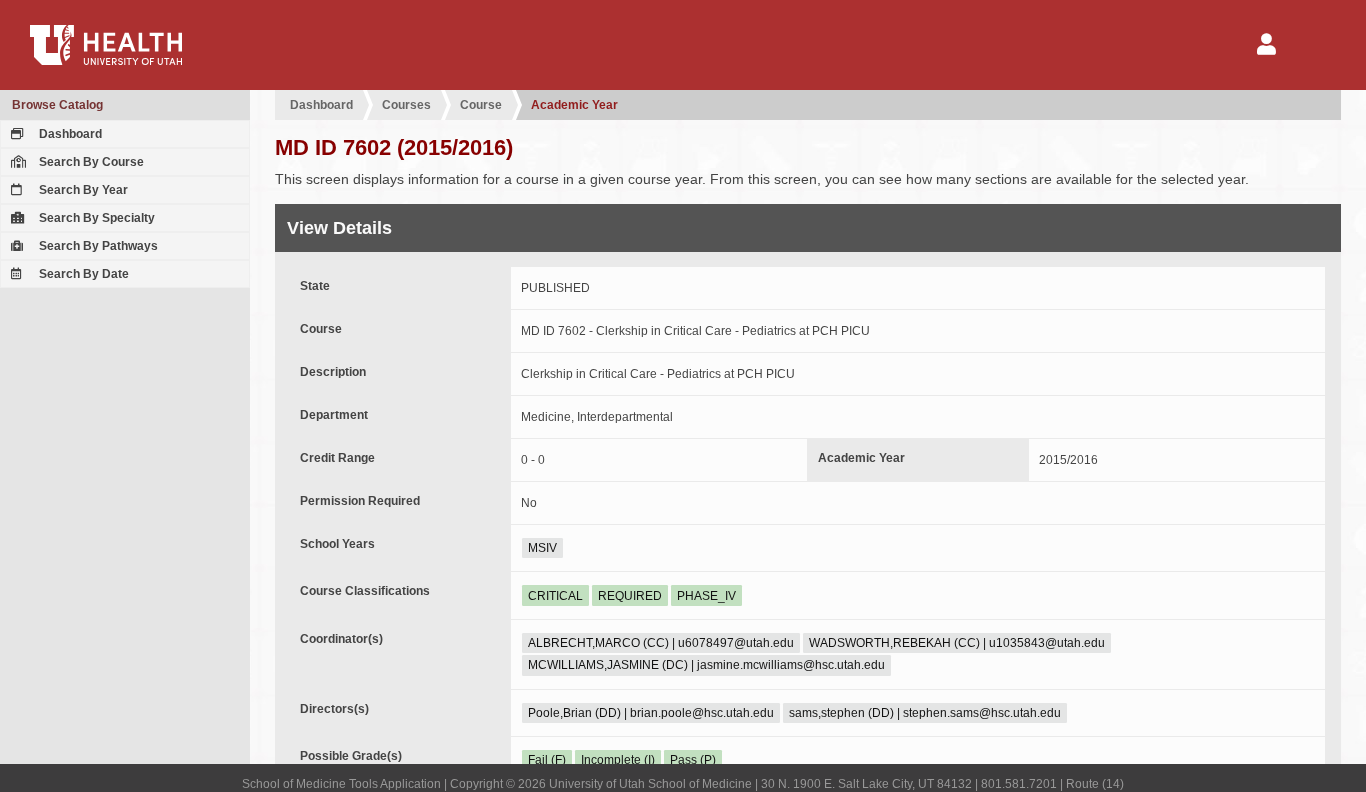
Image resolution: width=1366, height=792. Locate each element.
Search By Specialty (95, 218)
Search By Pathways (97, 246)
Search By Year (82, 190)
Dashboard (69, 134)
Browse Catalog (57, 105)
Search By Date (82, 274)
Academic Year (574, 105)
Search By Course (90, 162)
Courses (406, 105)
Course (481, 105)
